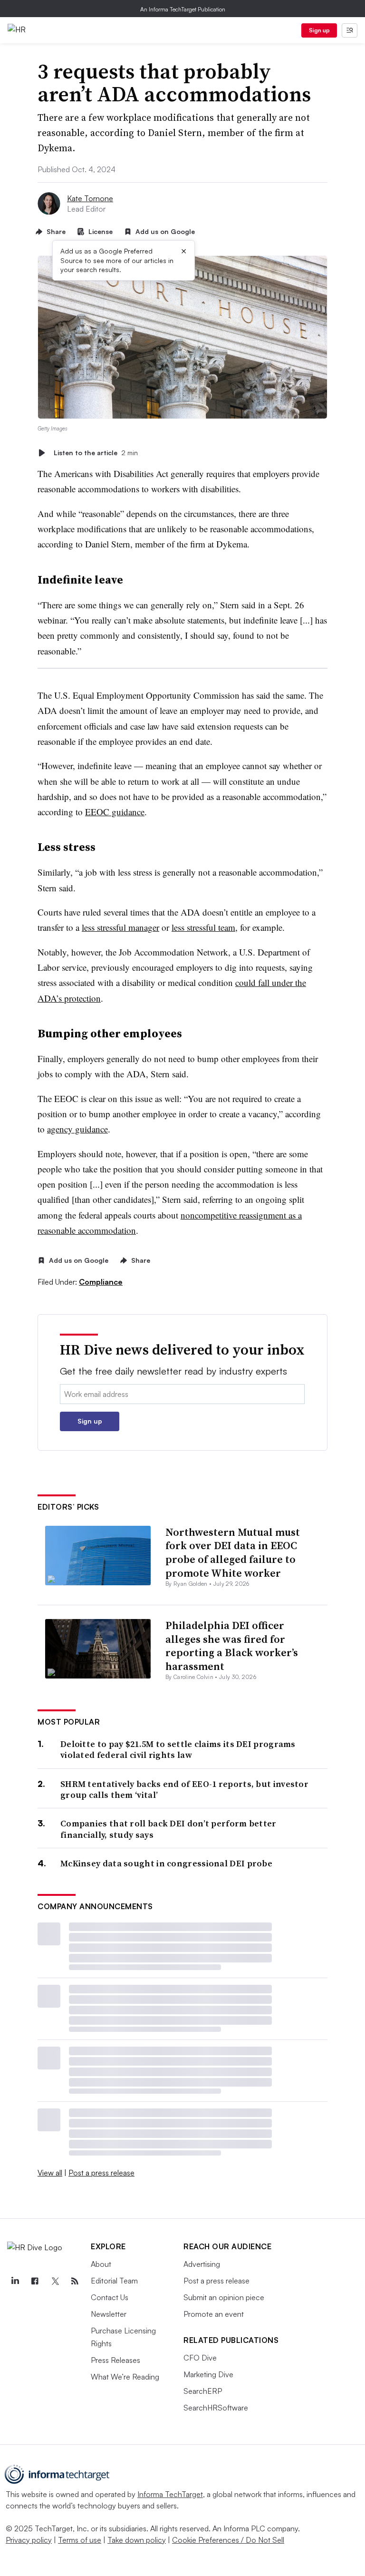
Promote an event (214, 2314)
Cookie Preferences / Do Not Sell (228, 2540)
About (101, 2264)
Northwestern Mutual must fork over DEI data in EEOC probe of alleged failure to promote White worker (233, 1552)
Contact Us (110, 2297)
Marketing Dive (208, 2374)
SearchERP (203, 2391)
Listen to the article (96, 453)
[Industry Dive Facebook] (35, 2281)
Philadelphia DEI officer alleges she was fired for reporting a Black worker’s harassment (232, 1646)
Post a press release (101, 2173)
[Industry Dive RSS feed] (75, 2281)
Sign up (319, 30)
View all (50, 2173)
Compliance (101, 1282)
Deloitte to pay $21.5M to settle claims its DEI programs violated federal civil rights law (178, 1750)
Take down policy (137, 2540)
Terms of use (80, 2540)
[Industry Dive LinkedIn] (15, 2281)
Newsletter (109, 2314)
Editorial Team (114, 2281)
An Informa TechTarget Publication (183, 9)
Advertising (202, 2264)
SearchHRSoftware (216, 2408)
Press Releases (115, 2360)
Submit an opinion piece (224, 2297)
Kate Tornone (90, 198)
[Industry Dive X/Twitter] (55, 2281)
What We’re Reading (125, 2377)
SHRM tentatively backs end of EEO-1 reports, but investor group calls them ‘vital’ (184, 1790)
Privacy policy (29, 2540)
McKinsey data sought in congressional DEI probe (166, 1863)
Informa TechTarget (170, 2494)
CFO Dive (200, 2358)
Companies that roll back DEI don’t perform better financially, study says (168, 1829)
